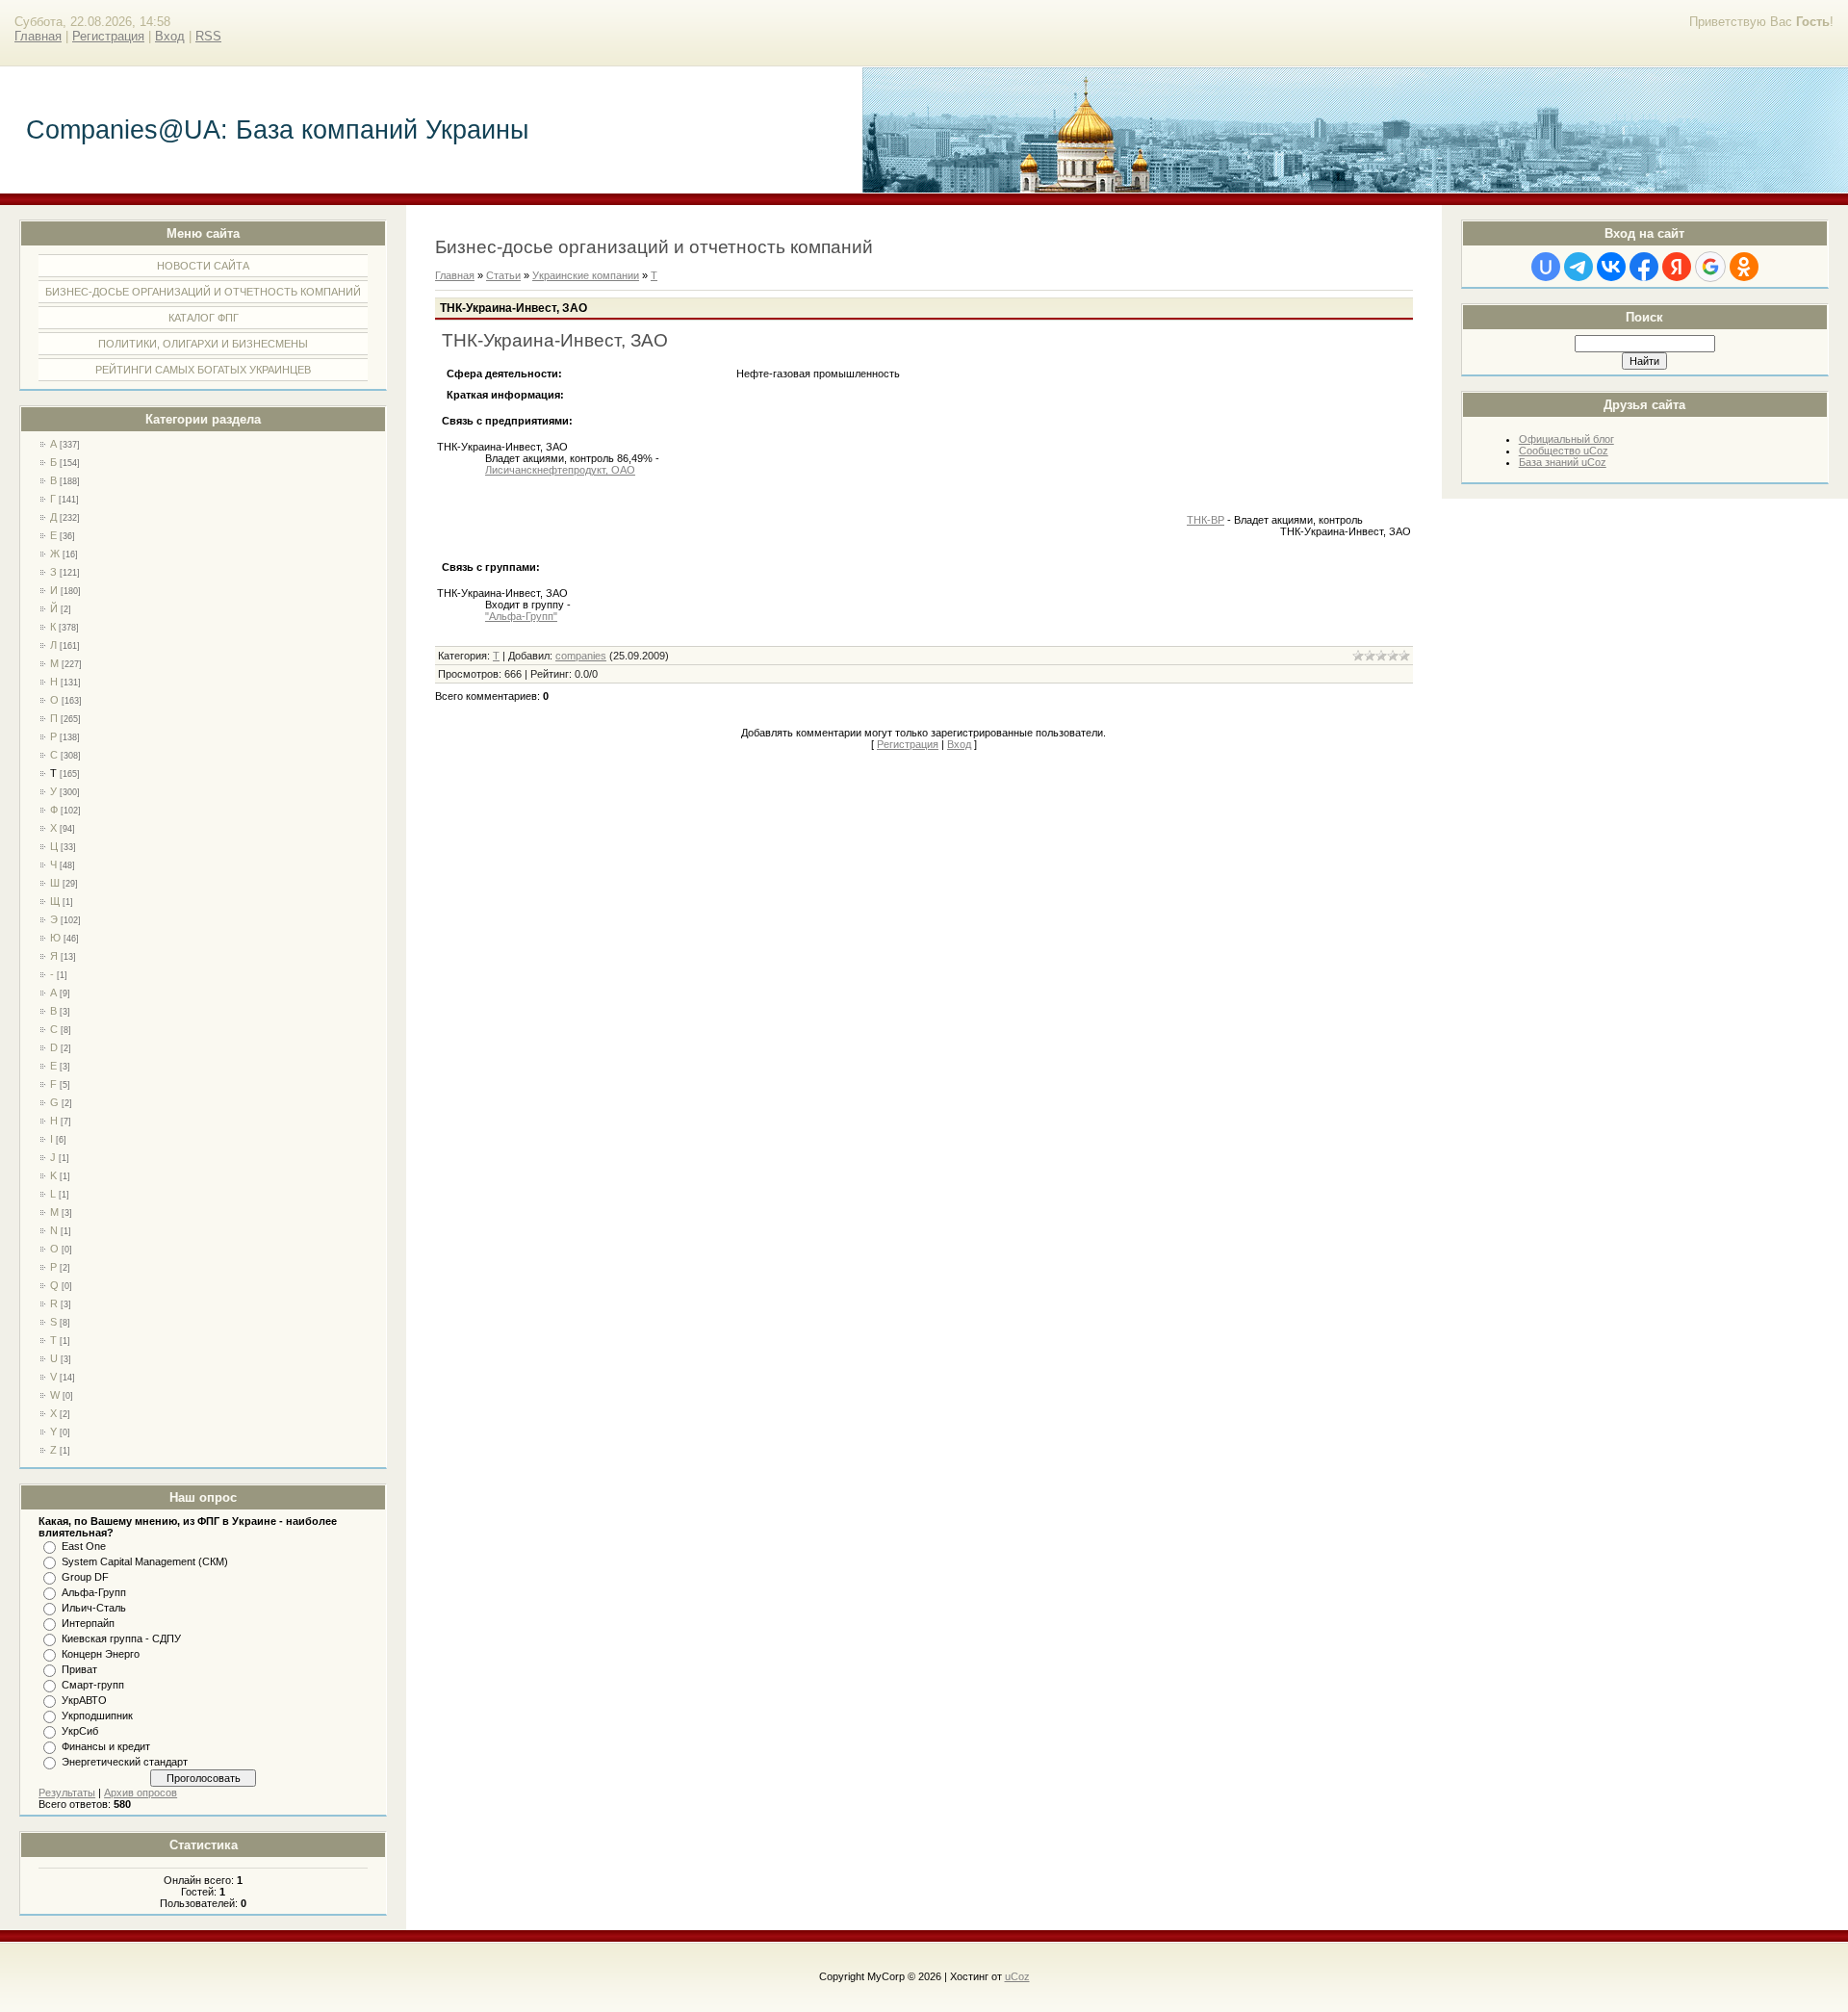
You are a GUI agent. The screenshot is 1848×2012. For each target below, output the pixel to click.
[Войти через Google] (1710, 267)
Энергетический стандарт (125, 1762)
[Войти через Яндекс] (1677, 267)
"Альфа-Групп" (521, 616)
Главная (38, 36)
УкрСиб (80, 1731)
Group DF (85, 1577)
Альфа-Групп (94, 1592)
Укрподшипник (97, 1715)
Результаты (67, 1793)
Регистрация (108, 36)
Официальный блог (1566, 439)
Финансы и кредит (106, 1746)
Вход (170, 36)
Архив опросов (141, 1793)
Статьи (503, 275)
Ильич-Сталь (94, 1608)
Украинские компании (586, 275)
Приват (79, 1669)
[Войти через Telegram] (1578, 267)
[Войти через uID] (1546, 267)
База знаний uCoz (1563, 462)
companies (581, 656)
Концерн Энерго (101, 1654)
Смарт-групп (93, 1685)
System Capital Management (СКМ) (145, 1561)
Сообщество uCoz (1564, 451)
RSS (208, 36)
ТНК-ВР (1206, 520)
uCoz (1017, 1976)
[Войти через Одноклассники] (1744, 267)
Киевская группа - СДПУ (121, 1638)
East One (84, 1546)
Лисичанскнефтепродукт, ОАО (560, 470)
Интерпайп (88, 1623)
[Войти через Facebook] (1644, 267)
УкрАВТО (84, 1700)
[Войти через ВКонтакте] (1611, 267)
